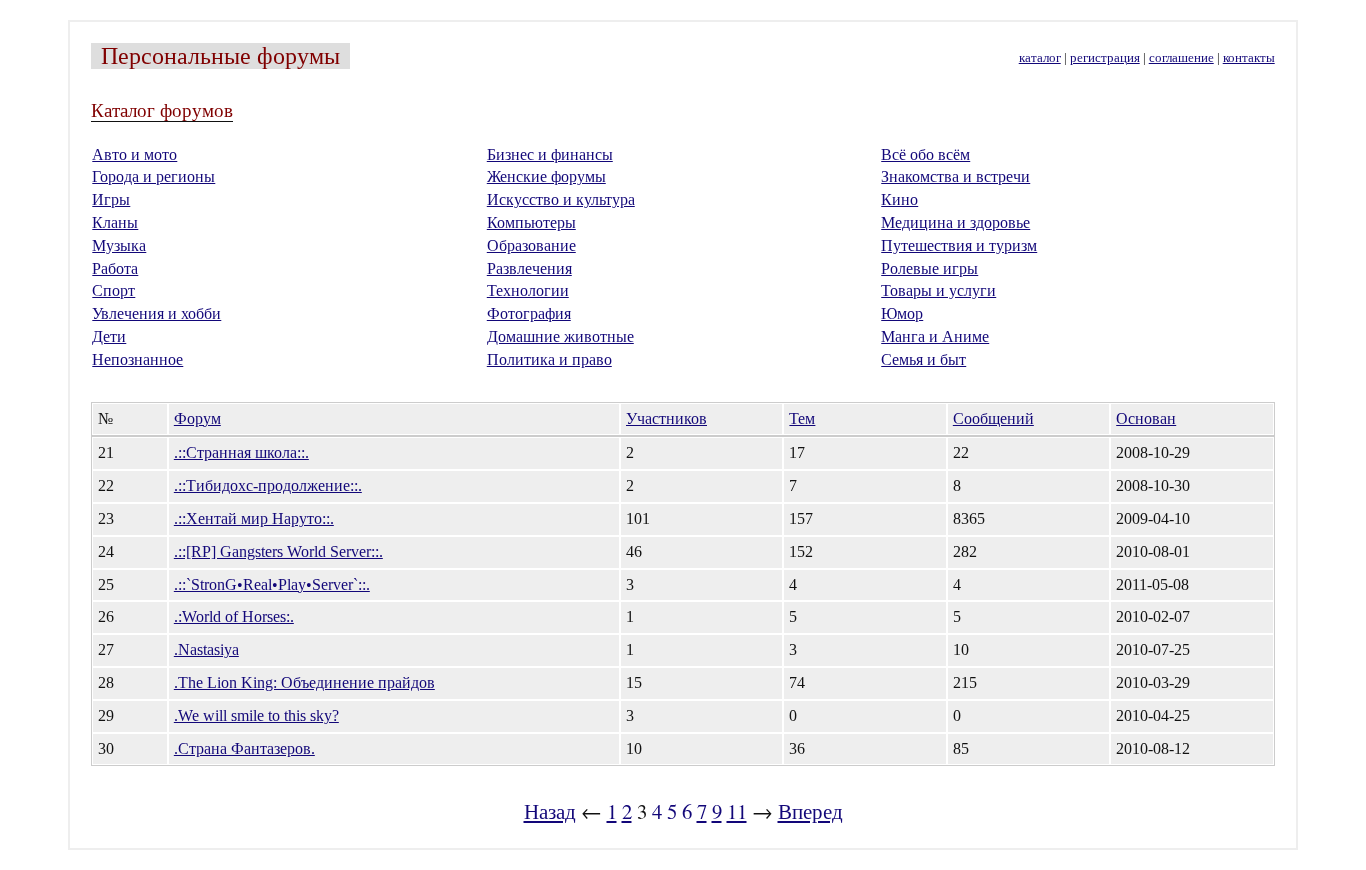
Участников (666, 418)
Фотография (529, 313)
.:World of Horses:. (234, 616)
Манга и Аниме (935, 336)
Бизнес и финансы (550, 154)
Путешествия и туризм (959, 245)
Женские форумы (546, 176)
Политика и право (549, 359)
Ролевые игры (929, 268)
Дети (109, 336)
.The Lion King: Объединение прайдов (304, 682)
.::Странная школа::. (241, 452)
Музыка (119, 245)
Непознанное (137, 359)
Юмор (902, 313)
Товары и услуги (938, 290)
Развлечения (529, 268)
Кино (899, 199)
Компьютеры (531, 222)
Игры (111, 199)
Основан (1146, 418)
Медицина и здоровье (955, 222)
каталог (1040, 58)
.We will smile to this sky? (256, 715)
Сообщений (993, 418)
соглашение (1181, 58)
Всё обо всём (925, 154)
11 (737, 811)
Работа (115, 268)
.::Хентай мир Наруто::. (254, 518)
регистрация (1105, 58)
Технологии (528, 290)
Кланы (115, 222)
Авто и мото (134, 154)
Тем (802, 418)
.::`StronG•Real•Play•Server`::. (272, 584)
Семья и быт (923, 359)
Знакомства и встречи (955, 176)
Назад (550, 811)
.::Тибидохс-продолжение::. (268, 485)
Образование (531, 245)
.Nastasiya (206, 649)
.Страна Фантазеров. (244, 748)
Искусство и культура (561, 199)
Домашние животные (560, 336)
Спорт (113, 290)
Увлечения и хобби (156, 313)
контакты (1249, 58)
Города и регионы (153, 176)
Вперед (810, 811)
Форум (197, 418)
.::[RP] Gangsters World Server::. (278, 551)
